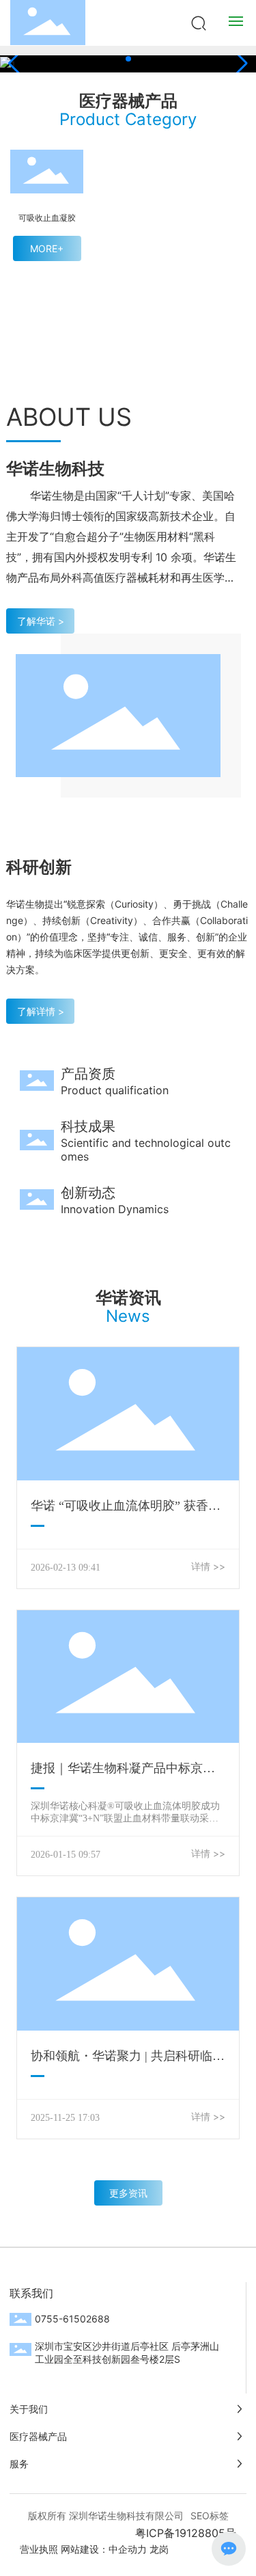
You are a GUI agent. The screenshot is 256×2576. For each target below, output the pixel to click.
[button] (128, 59)
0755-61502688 (72, 2319)
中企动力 (128, 2549)
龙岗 (159, 2549)
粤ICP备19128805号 (186, 2533)
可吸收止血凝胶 (47, 218)
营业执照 (39, 2549)
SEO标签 (210, 2516)
